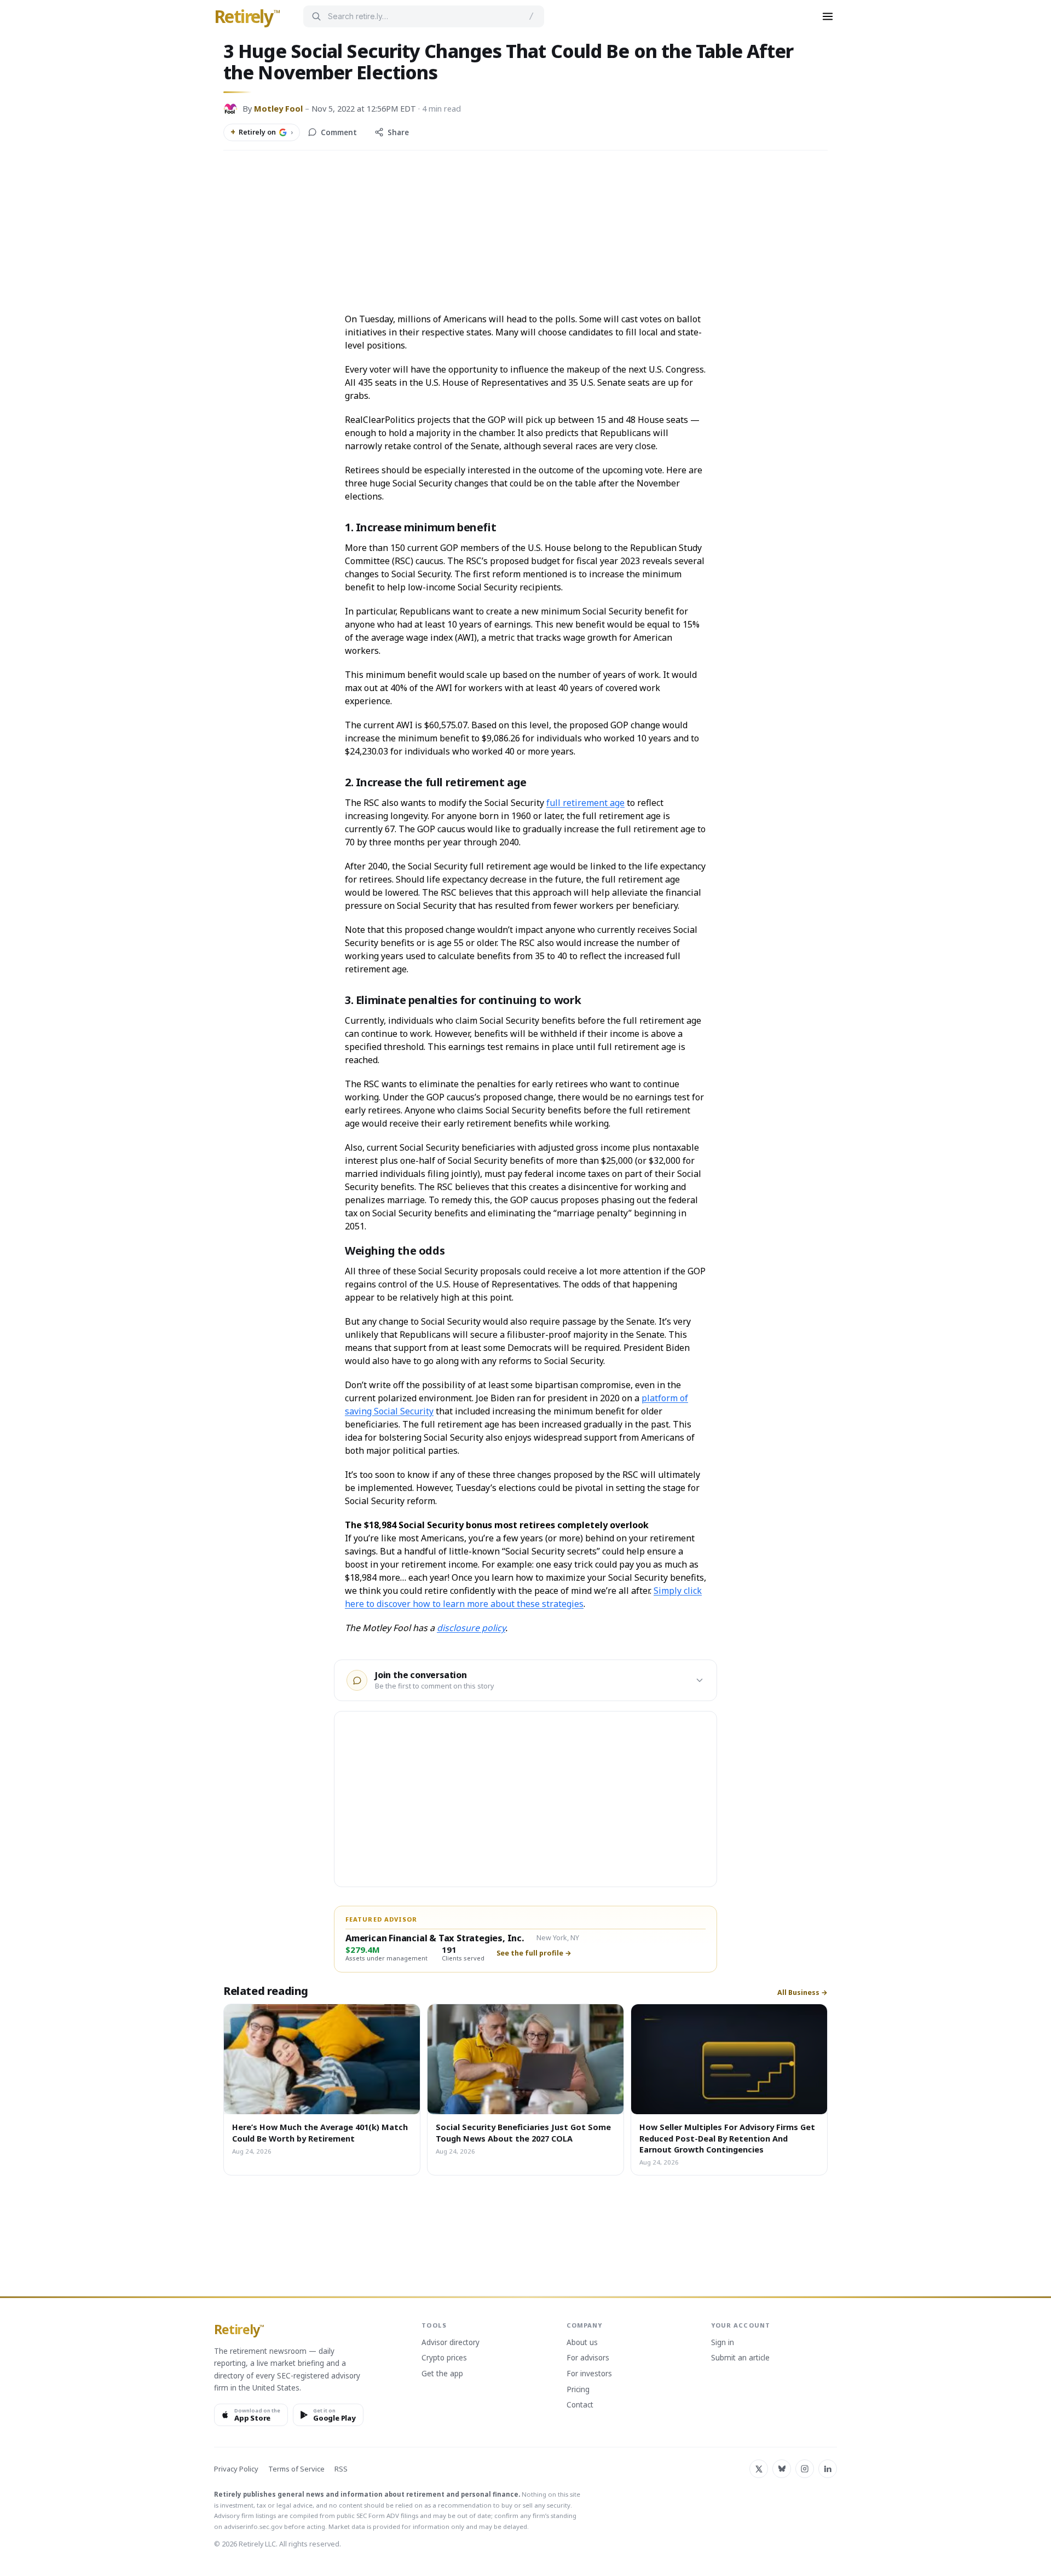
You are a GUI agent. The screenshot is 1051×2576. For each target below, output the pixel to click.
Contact (580, 2405)
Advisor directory (451, 2343)
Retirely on (262, 132)
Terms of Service (296, 2469)
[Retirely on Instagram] (805, 2469)
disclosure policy (471, 1628)
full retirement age (585, 803)
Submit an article (740, 2358)
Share (398, 132)
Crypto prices (444, 2358)
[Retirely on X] (759, 2469)
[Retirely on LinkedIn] (828, 2469)
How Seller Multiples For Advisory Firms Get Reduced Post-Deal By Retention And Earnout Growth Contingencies (727, 2138)
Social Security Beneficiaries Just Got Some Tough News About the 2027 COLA (523, 2132)
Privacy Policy (236, 2469)
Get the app (442, 2374)
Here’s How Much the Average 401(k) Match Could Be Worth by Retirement (320, 2132)
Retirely (247, 17)
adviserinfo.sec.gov (253, 2526)
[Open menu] (828, 16)
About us (582, 2343)
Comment (339, 132)
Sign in (723, 2343)
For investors (589, 2374)
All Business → (802, 1993)
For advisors (588, 2358)
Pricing (578, 2390)
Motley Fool (278, 108)
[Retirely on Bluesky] (782, 2469)
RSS (341, 2469)
